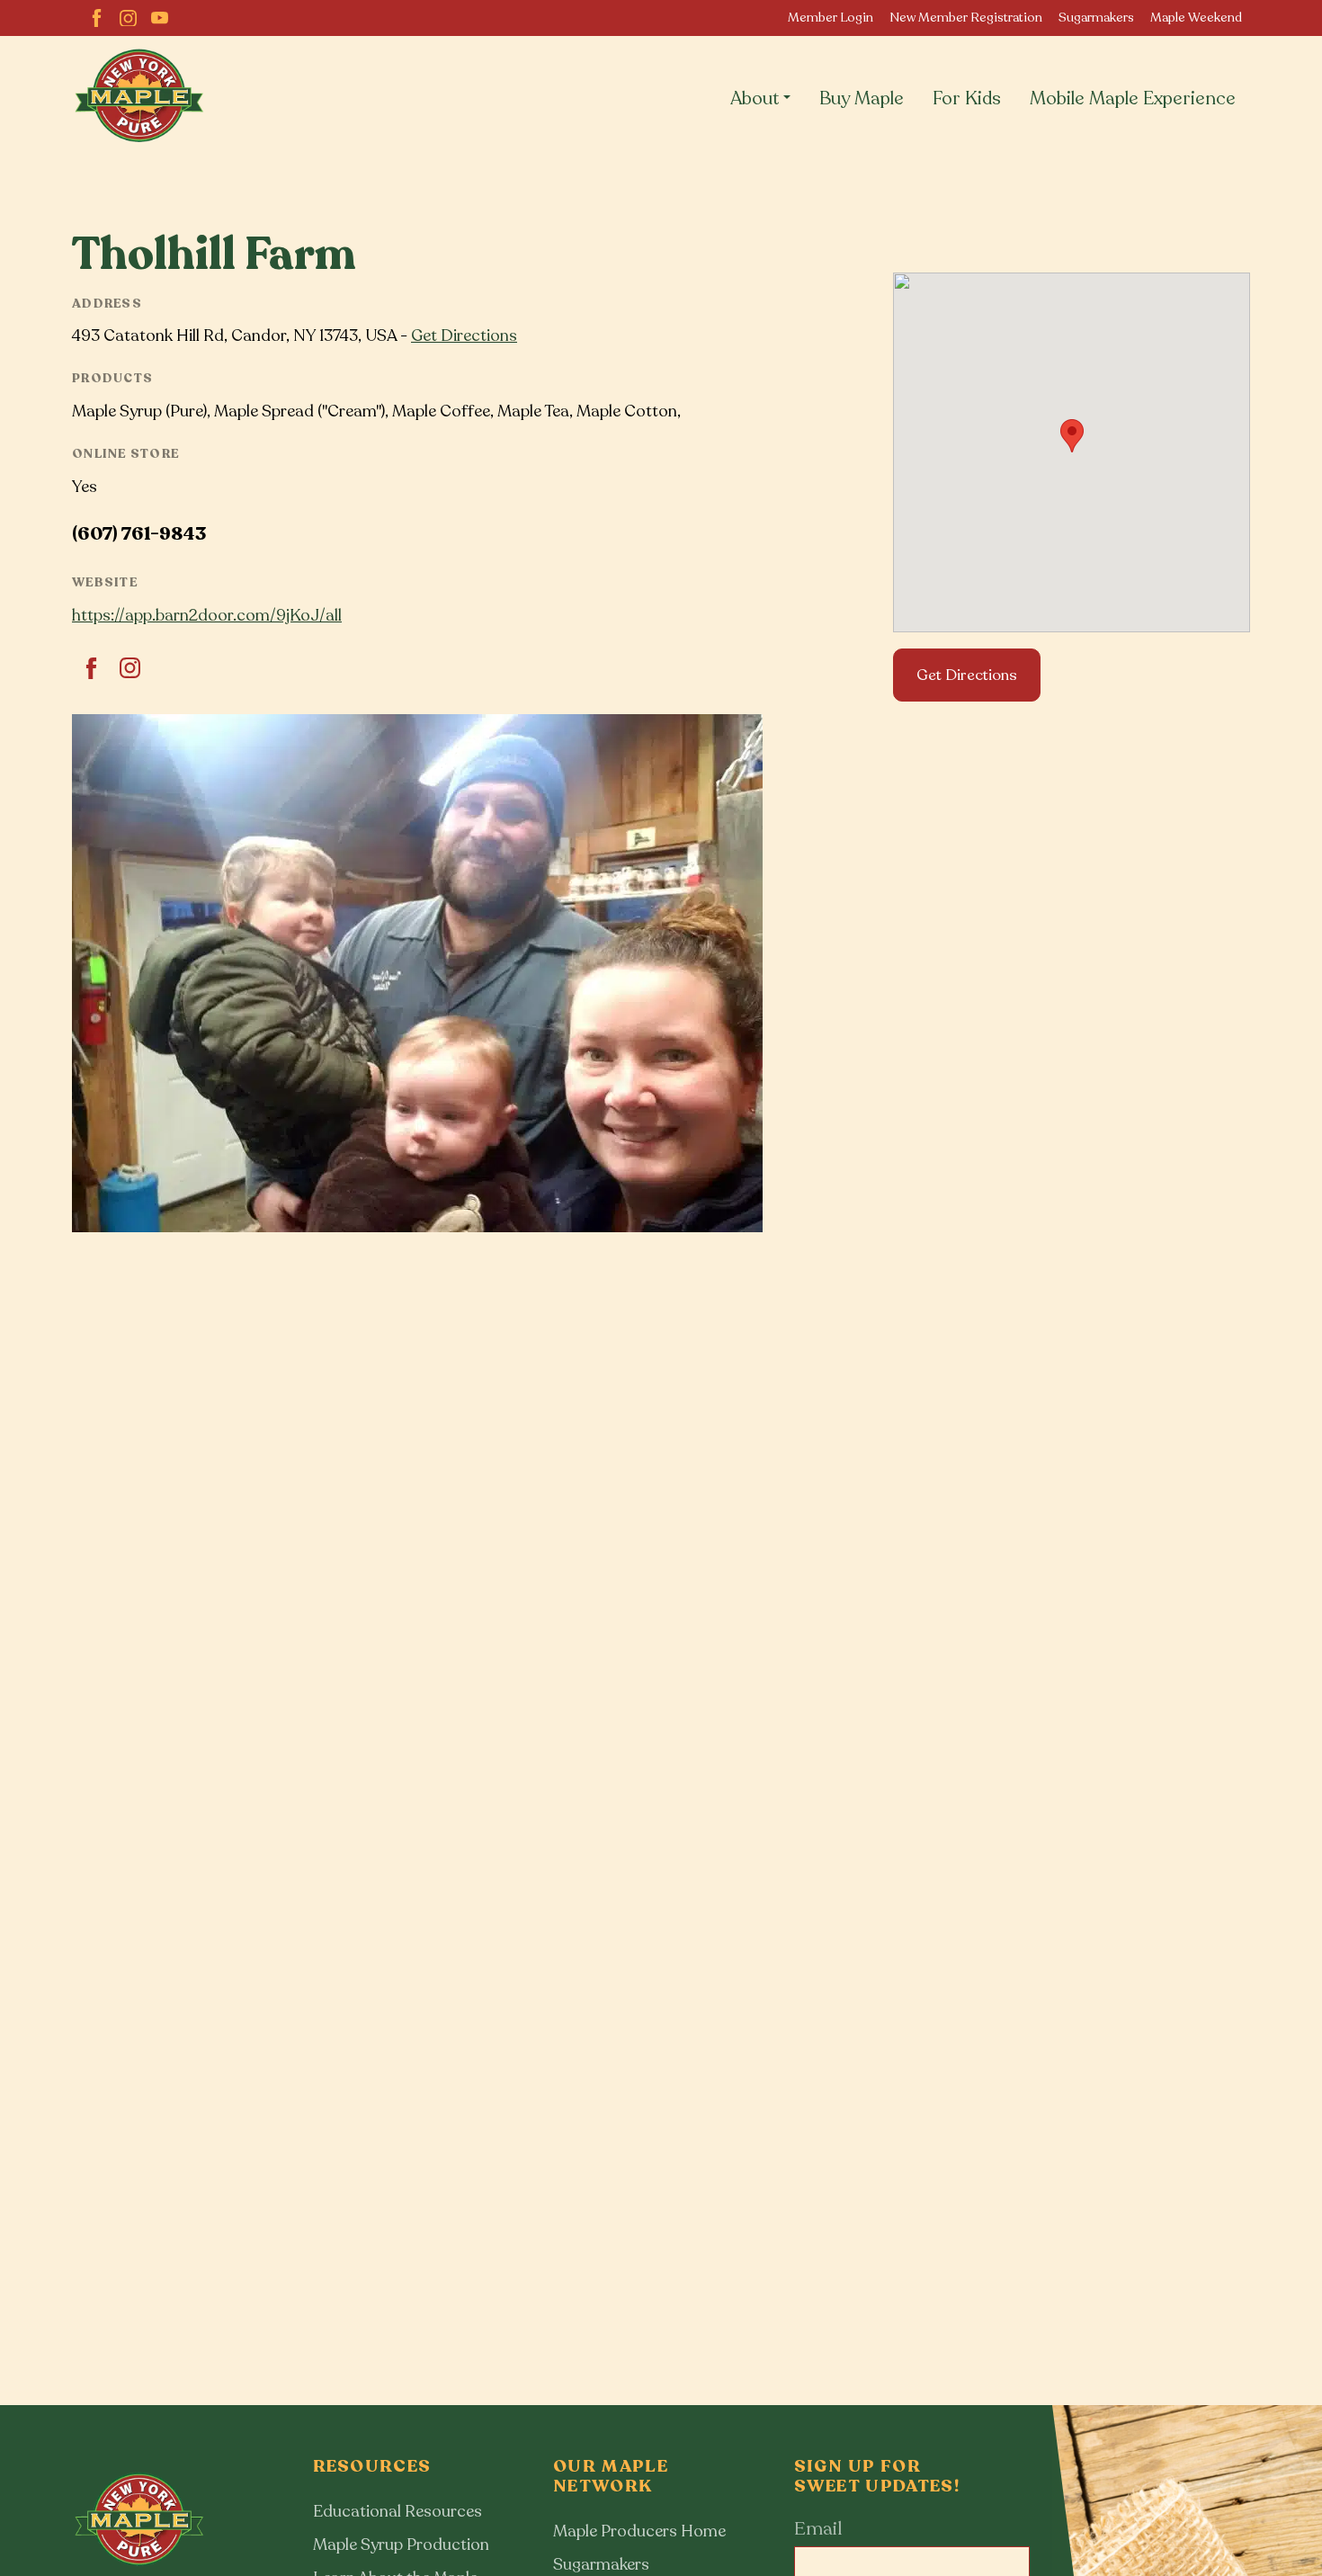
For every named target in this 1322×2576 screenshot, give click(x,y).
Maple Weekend (1196, 18)
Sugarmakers (1096, 18)
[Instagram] (128, 18)
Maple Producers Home (639, 2531)
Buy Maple (862, 98)
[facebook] (97, 18)
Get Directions (464, 335)
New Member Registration (966, 18)
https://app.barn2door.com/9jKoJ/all (207, 615)
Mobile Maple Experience (1133, 98)
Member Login (831, 18)
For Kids (967, 98)
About (755, 98)
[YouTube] (160, 18)
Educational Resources (397, 2511)
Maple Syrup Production (401, 2545)
